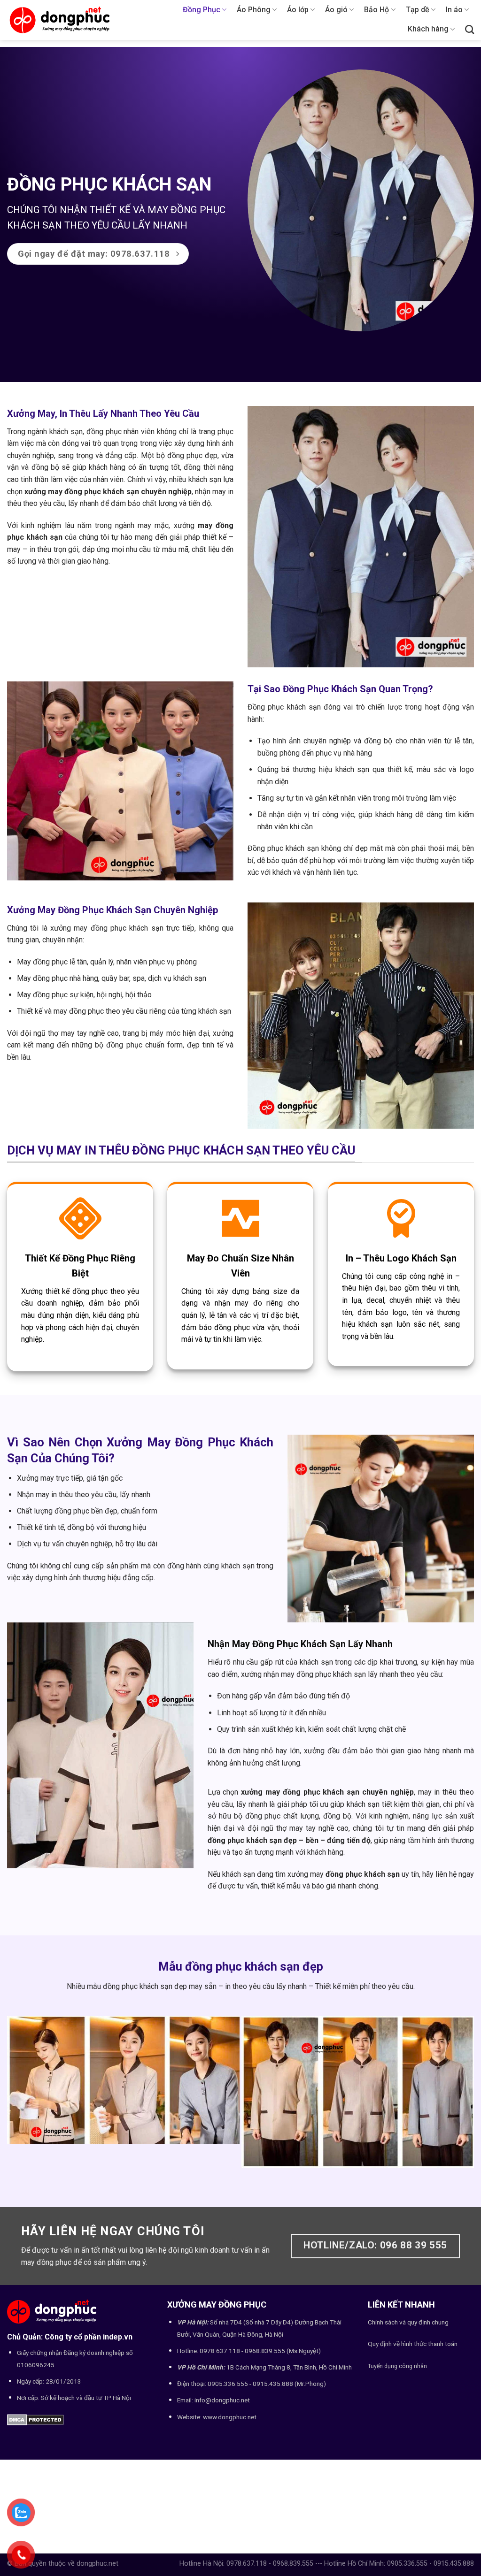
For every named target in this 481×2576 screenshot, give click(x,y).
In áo (454, 10)
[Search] (469, 29)
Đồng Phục (202, 10)
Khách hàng (428, 29)
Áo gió (336, 10)
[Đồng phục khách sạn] (361, 200)
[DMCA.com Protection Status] (35, 2419)
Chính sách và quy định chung (408, 2322)
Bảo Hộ (376, 10)
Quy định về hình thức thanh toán (413, 2344)
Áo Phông (254, 10)
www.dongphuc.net (230, 2417)
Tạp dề (418, 10)
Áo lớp (298, 10)
